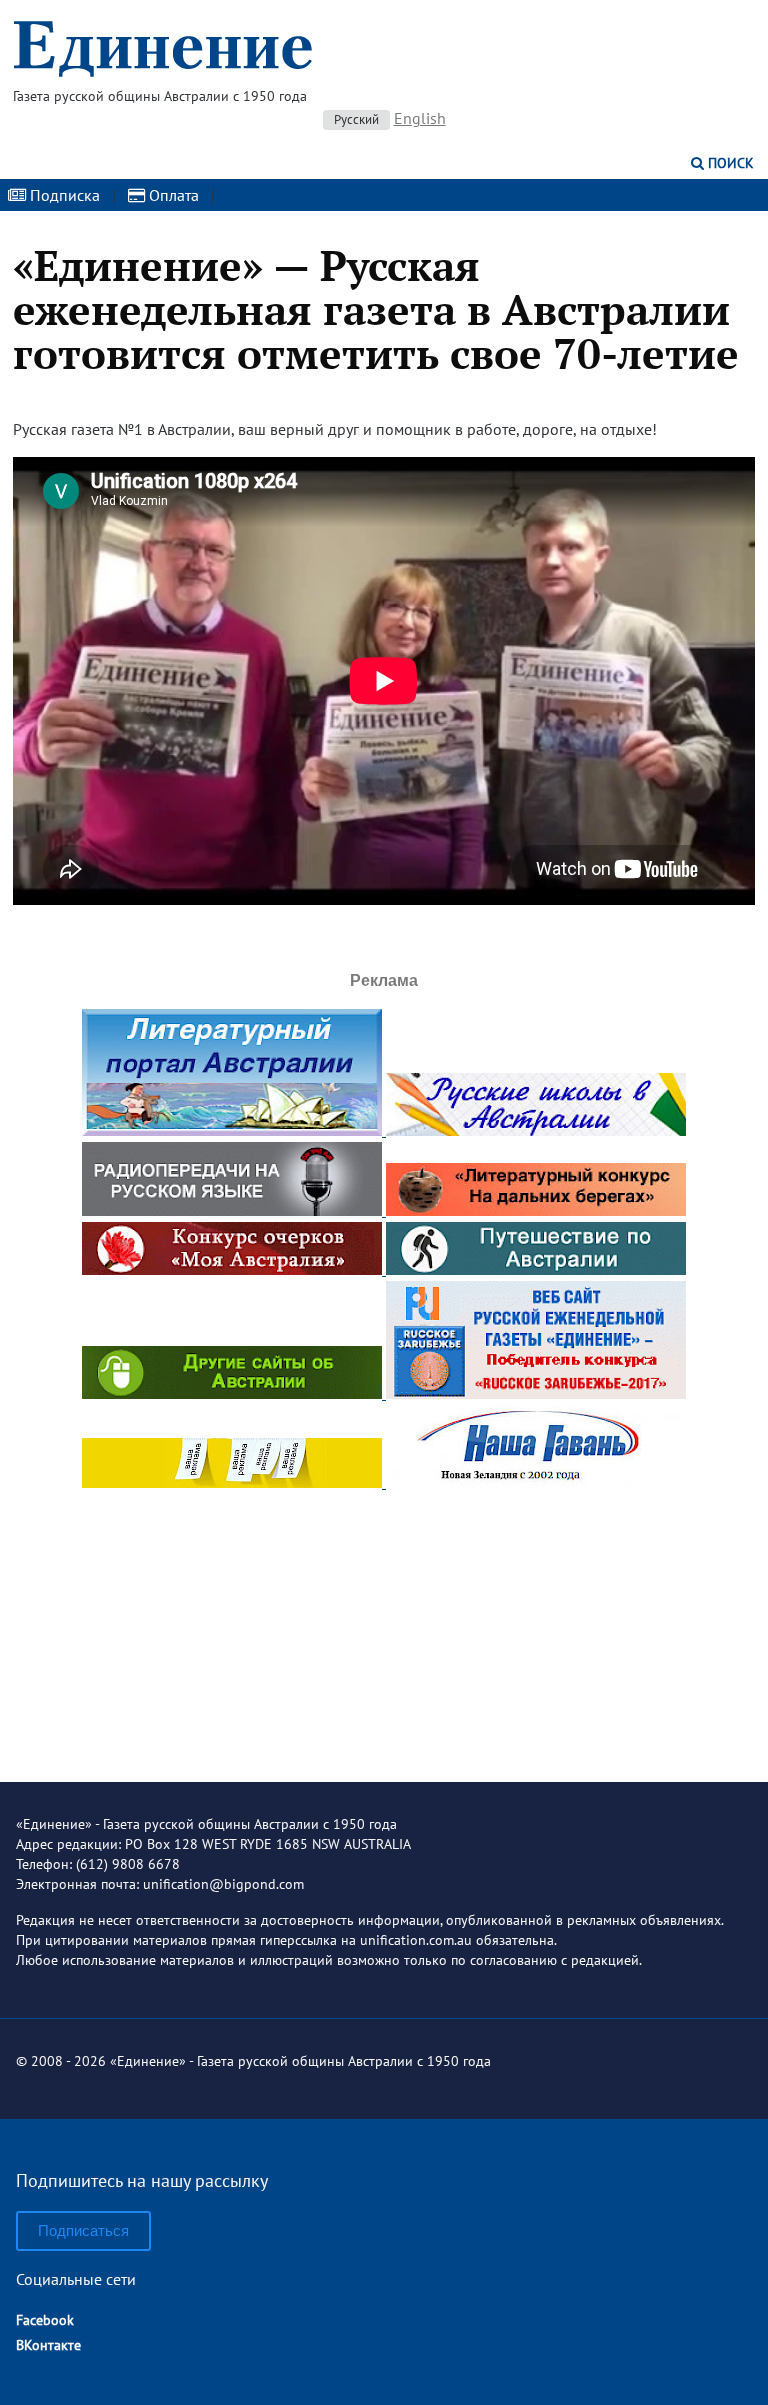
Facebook (45, 2320)
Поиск (729, 163)
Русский (356, 119)
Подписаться (83, 2230)
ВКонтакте (48, 2345)
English (420, 118)
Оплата (172, 195)
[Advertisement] (384, 1619)
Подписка (63, 195)
